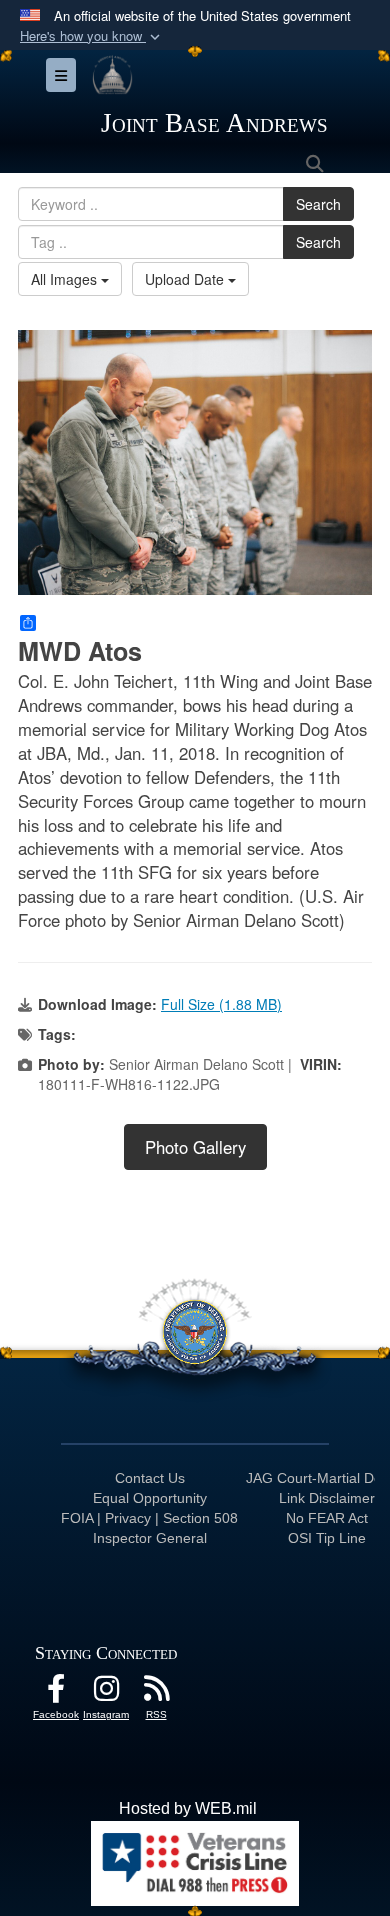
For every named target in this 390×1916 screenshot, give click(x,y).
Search (318, 204)
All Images (66, 279)
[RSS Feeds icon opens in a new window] (156, 1693)
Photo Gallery (195, 1147)
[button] (92, 36)
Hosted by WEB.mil (188, 1808)
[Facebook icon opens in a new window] (56, 1693)
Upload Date (186, 279)
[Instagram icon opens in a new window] (106, 1693)
